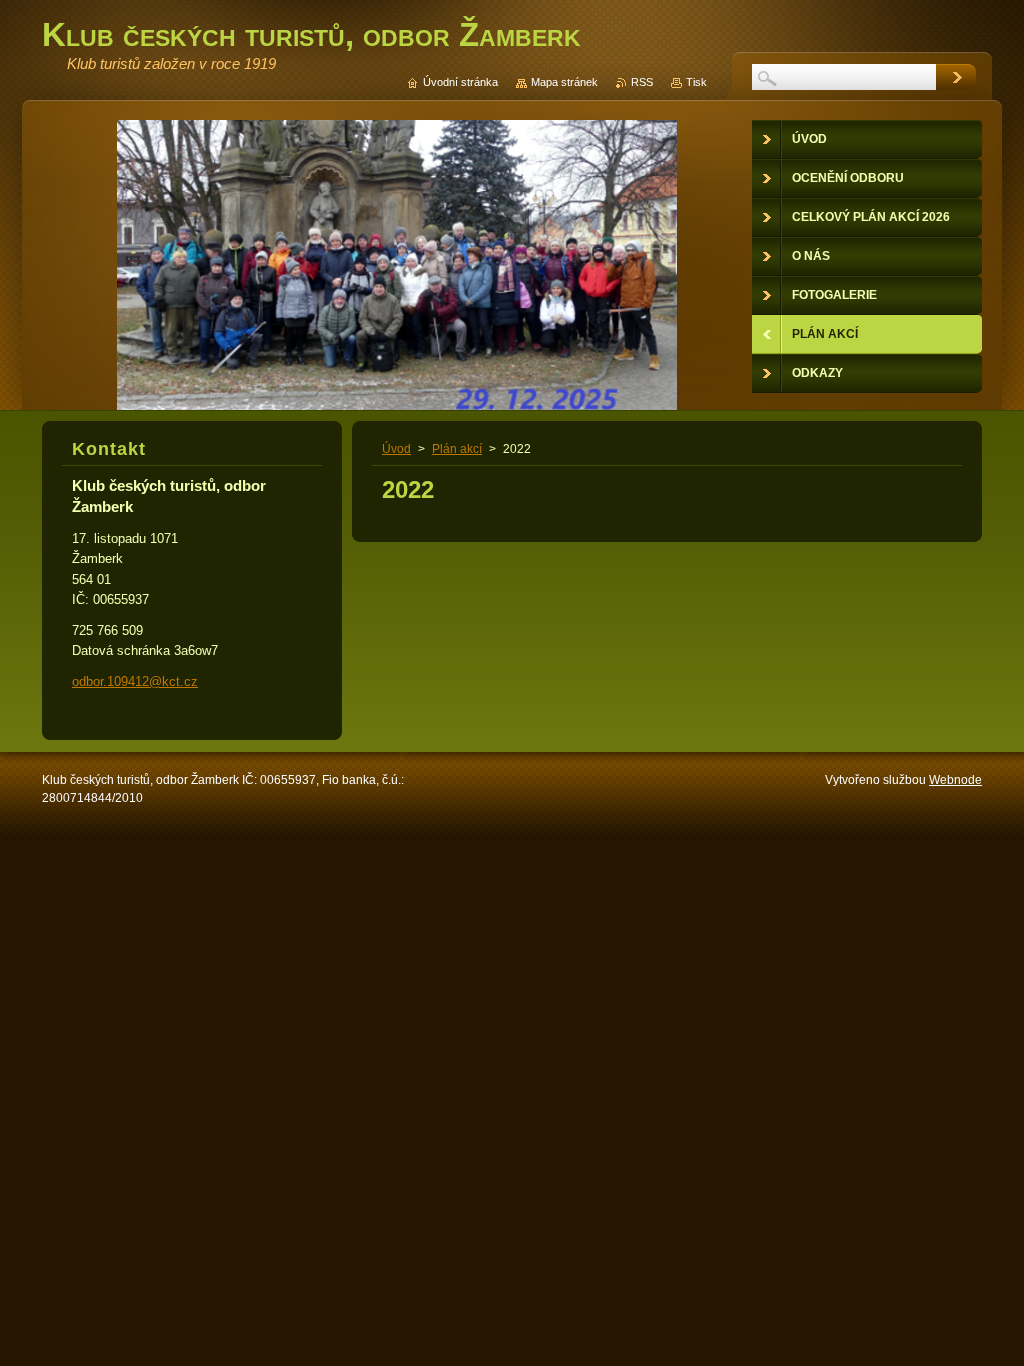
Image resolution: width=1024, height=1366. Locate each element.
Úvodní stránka (460, 82)
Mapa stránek (564, 82)
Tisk (696, 82)
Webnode (955, 780)
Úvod (396, 449)
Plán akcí (457, 449)
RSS (642, 82)
